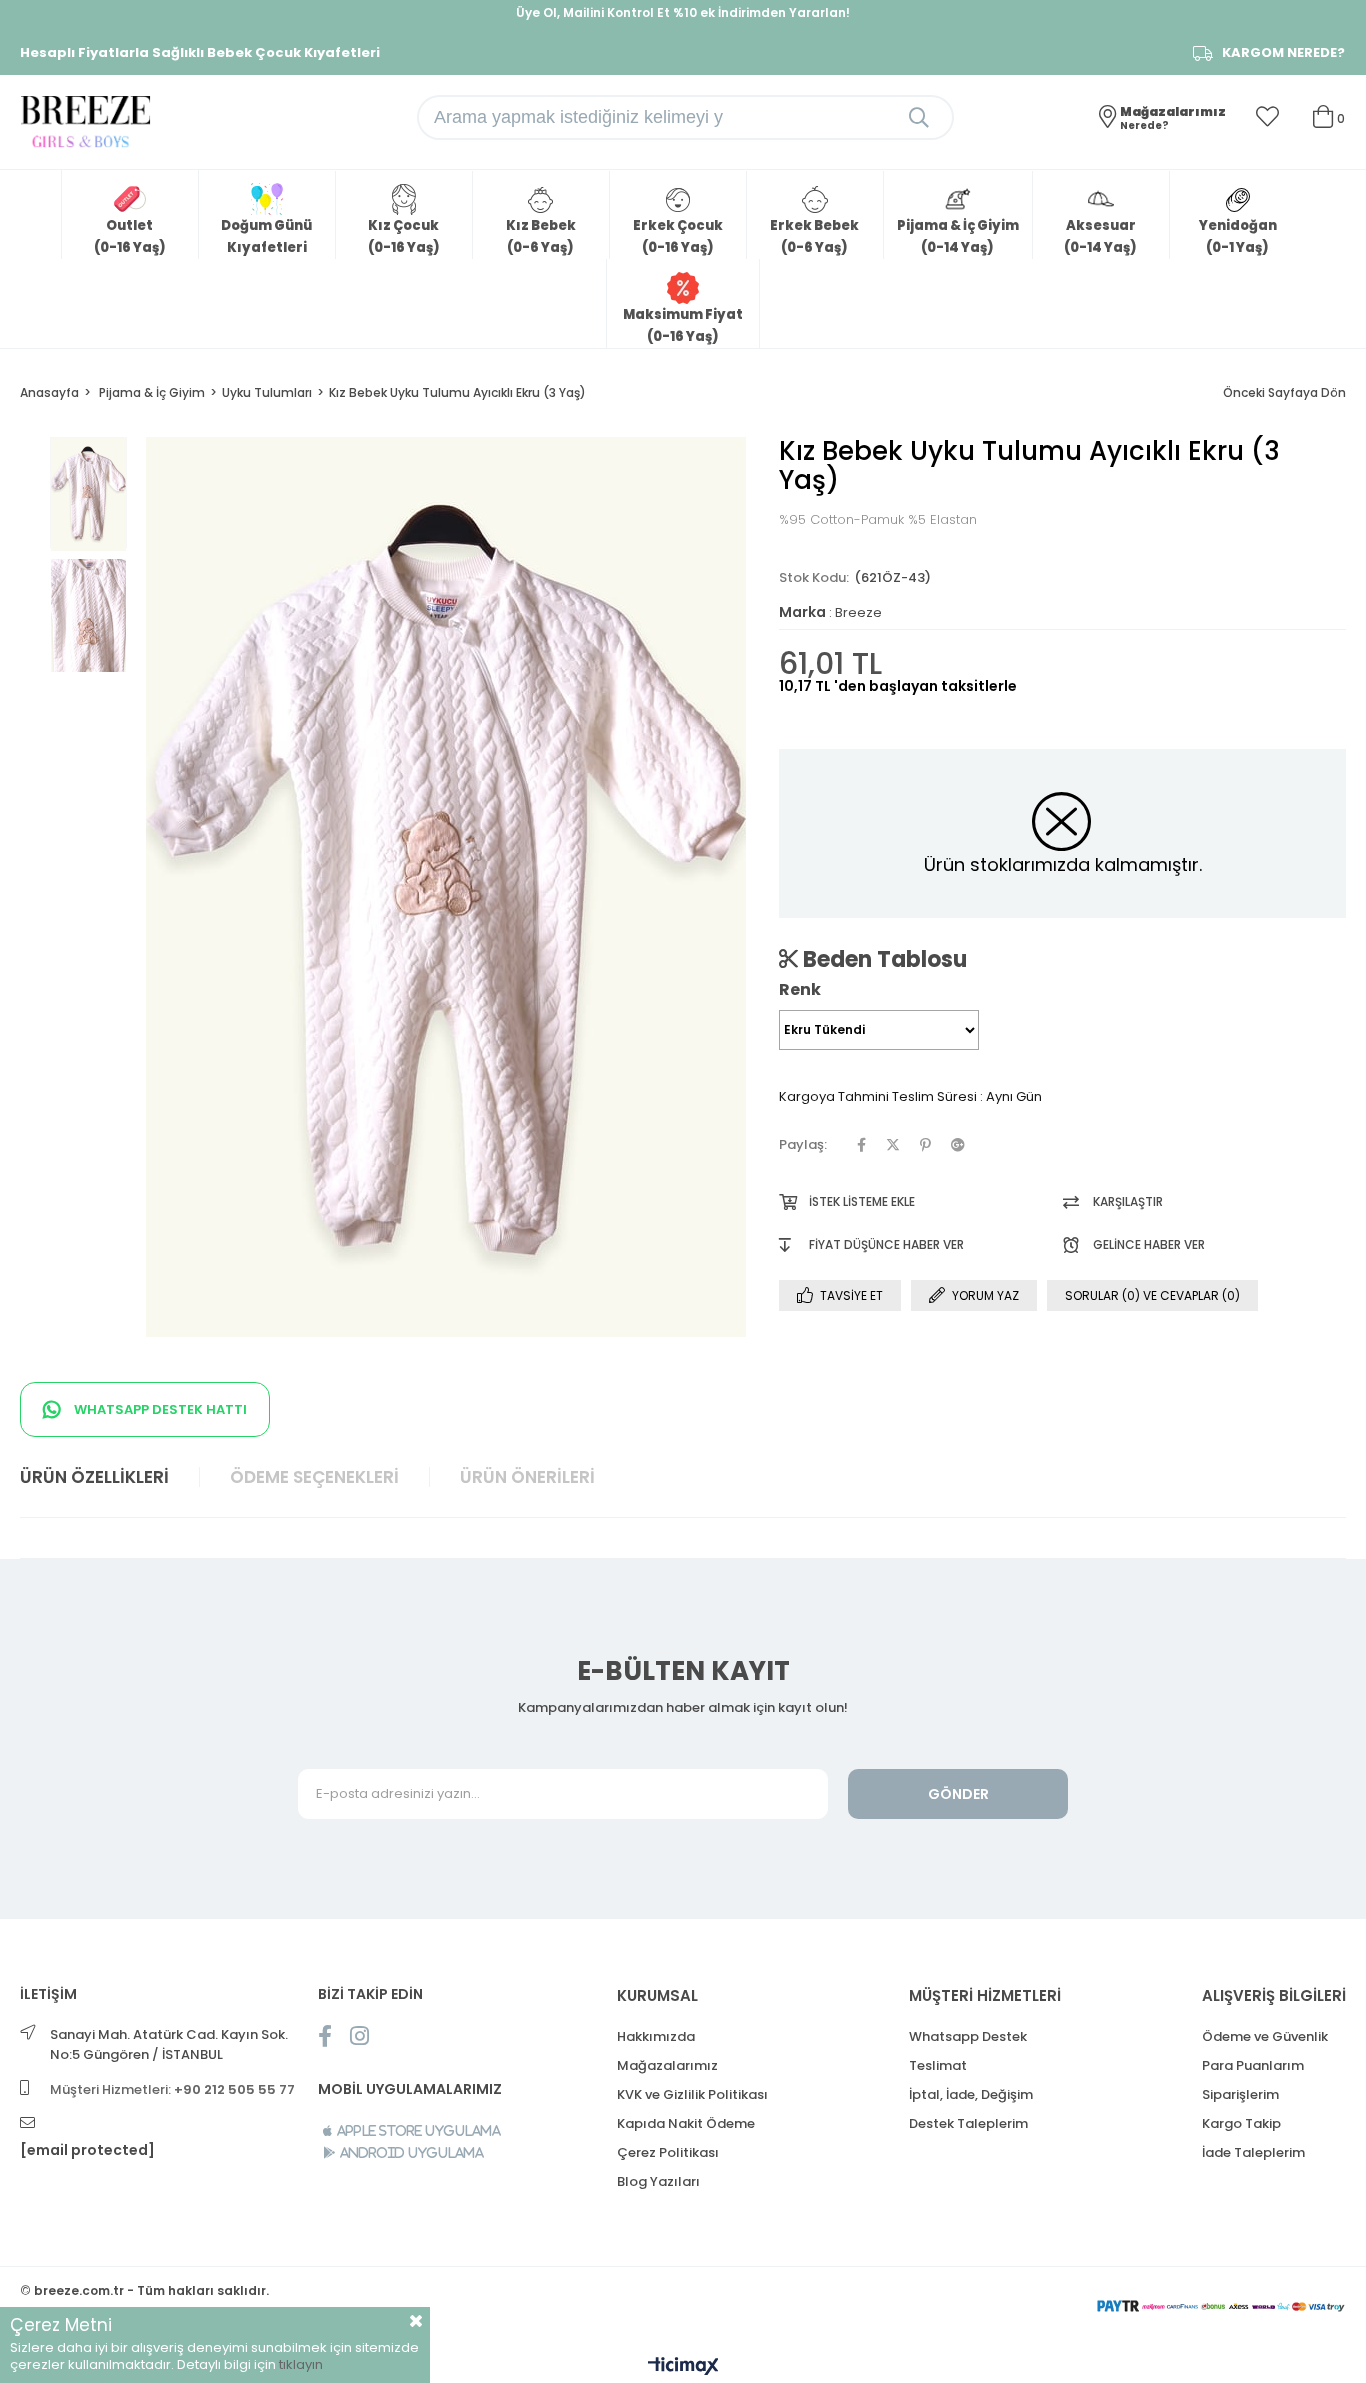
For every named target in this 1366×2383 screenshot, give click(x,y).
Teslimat (938, 2065)
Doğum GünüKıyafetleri (266, 236)
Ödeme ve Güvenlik (1265, 2036)
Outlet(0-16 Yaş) (130, 236)
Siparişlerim (1240, 2094)
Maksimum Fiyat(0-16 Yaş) (683, 325)
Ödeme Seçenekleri (314, 1477)
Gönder (958, 1794)
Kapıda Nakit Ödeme (686, 2123)
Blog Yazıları (658, 2181)
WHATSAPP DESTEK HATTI (159, 1409)
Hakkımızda (656, 2036)
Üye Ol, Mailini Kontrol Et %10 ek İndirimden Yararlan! (683, 12)
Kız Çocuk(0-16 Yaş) (404, 236)
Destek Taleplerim (968, 2123)
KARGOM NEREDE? (1283, 53)
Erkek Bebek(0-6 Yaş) (814, 236)
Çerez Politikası (668, 2152)
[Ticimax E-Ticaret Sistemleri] (683, 2367)
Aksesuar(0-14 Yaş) (1100, 236)
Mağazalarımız (667, 2065)
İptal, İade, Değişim (971, 2094)
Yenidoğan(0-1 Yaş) (1238, 236)
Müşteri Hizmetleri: (172, 2089)
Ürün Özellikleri (94, 1477)
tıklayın (301, 2364)
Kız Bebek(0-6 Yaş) (541, 236)
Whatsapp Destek (968, 2036)
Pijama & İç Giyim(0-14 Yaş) (958, 236)
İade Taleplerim (1253, 2152)
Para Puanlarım (1253, 2065)
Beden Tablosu (882, 959)
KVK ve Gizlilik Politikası (692, 2094)
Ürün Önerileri (527, 1477)
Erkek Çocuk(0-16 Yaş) (678, 236)
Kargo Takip (1241, 2123)
